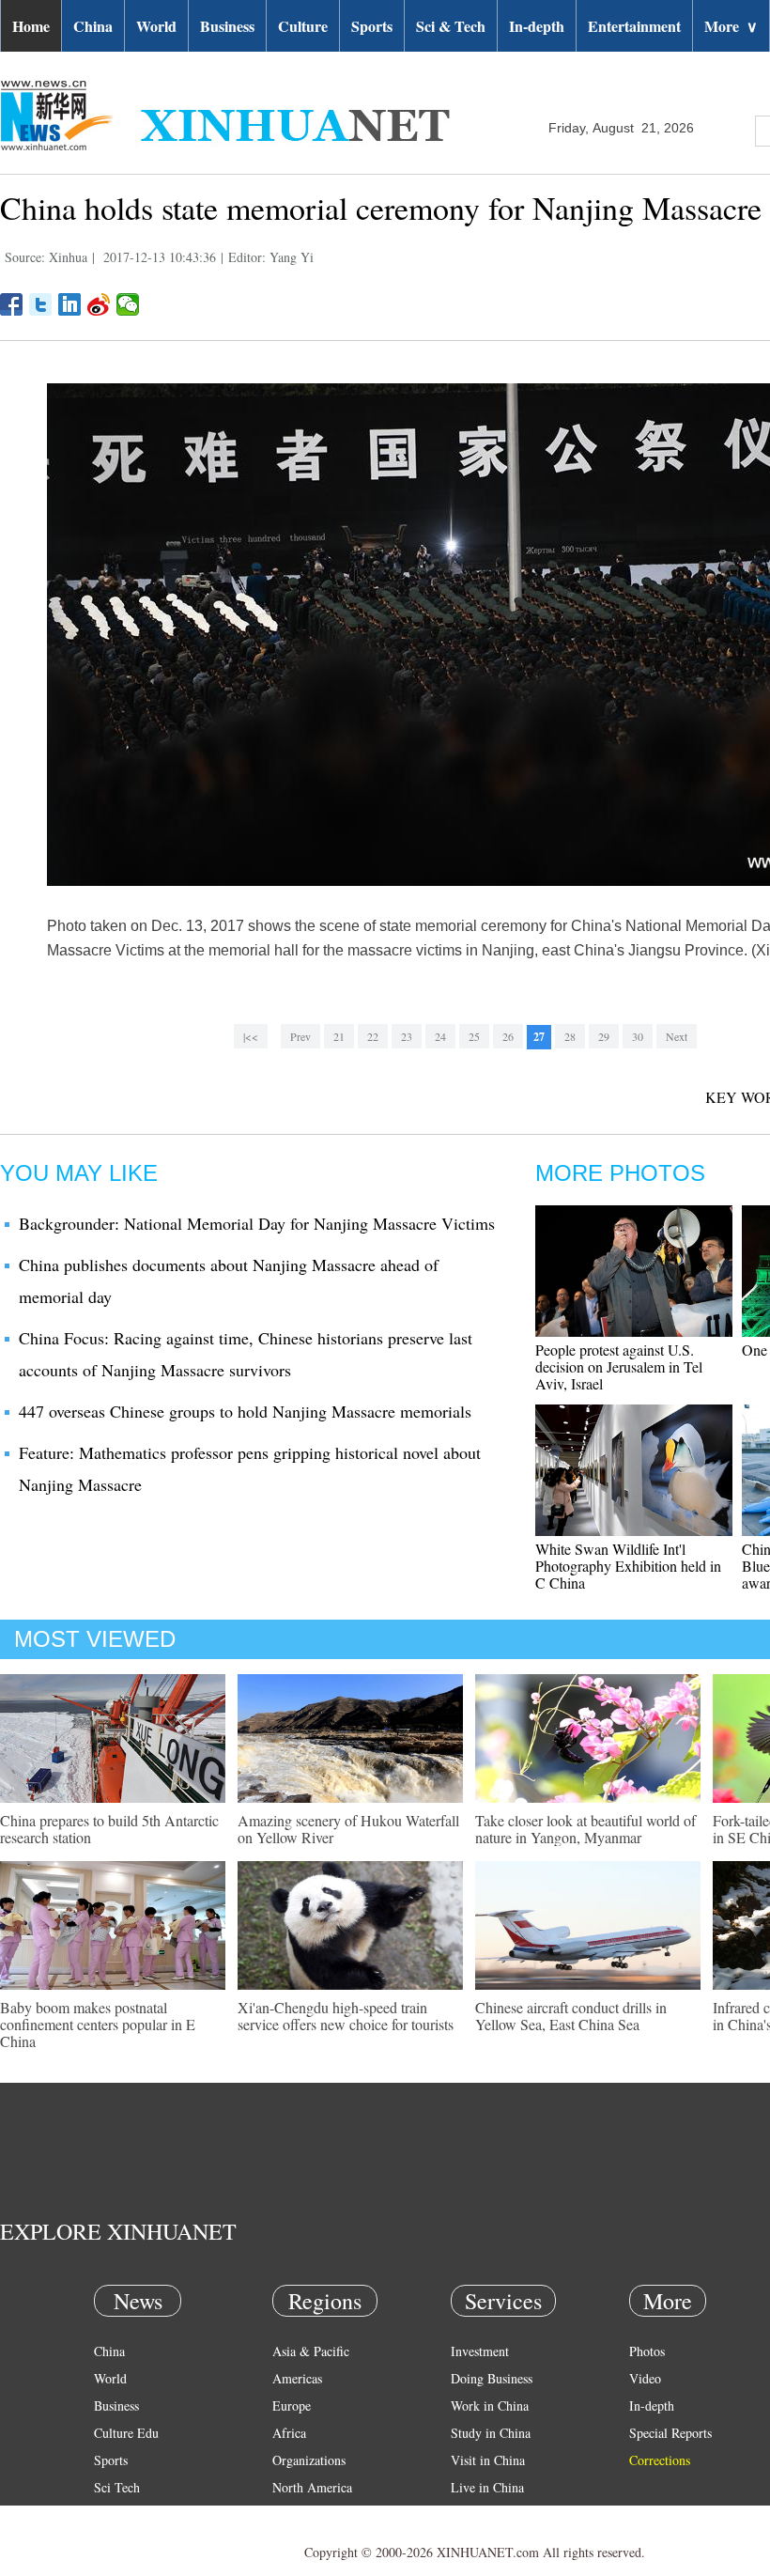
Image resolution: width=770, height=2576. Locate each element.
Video (645, 2378)
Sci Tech (117, 2487)
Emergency (481, 2514)
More (731, 26)
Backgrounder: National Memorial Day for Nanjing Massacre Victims (257, 1223)
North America (312, 2487)
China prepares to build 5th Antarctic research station (109, 1829)
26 (508, 1036)
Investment (480, 2351)
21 (339, 1036)
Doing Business (492, 2378)
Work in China (490, 2405)
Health (111, 2514)
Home (31, 26)
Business (227, 26)
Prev (300, 1036)
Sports (372, 26)
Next (677, 1036)
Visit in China (488, 2460)
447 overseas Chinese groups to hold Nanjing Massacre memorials (245, 1411)
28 (570, 1036)
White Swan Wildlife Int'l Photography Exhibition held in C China (628, 1566)
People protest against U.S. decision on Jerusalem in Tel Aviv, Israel (619, 1366)
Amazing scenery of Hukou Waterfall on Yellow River (348, 1829)
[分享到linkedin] (70, 304)
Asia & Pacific (311, 2351)
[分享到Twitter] (41, 304)
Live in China (487, 2487)
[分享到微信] (128, 304)
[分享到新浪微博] (99, 304)
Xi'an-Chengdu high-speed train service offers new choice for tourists (346, 2016)
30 (638, 1036)
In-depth (537, 26)
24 (440, 1036)
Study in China (491, 2433)
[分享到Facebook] (12, 304)
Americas (297, 2378)
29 (604, 1036)
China (93, 26)
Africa (289, 2433)
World (156, 26)
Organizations (309, 2460)
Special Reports (670, 2433)
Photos (647, 2351)
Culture (303, 26)
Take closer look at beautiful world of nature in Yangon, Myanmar (585, 1829)
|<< (251, 1036)
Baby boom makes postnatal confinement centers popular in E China (98, 2024)
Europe (292, 2405)
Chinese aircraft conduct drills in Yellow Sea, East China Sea (571, 2016)
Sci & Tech (451, 26)
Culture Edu (126, 2433)
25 (474, 1036)
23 (407, 1036)
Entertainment (634, 26)
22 (373, 1036)
